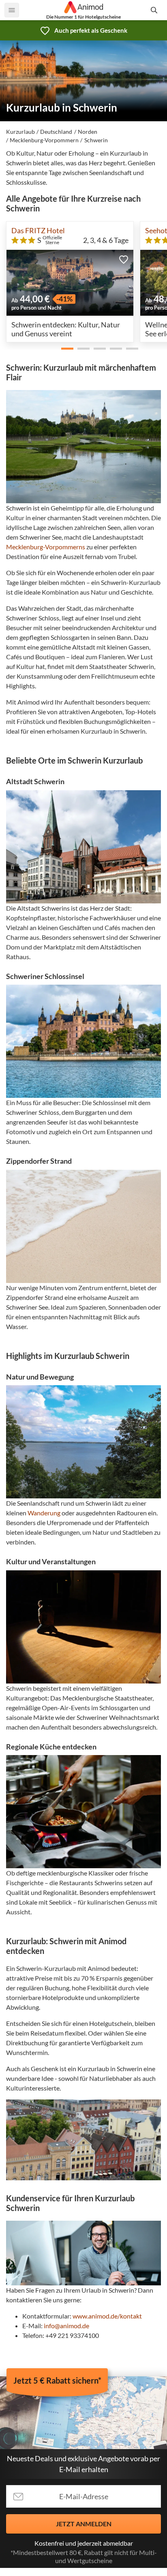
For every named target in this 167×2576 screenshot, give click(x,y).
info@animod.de (66, 2326)
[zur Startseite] (83, 7)
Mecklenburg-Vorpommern (44, 140)
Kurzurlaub (20, 132)
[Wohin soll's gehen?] (155, 10)
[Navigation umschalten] (12, 10)
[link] (83, 30)
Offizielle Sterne (52, 240)
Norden (88, 132)
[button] (124, 259)
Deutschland (56, 132)
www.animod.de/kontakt (107, 2316)
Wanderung (44, 1513)
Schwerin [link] (96, 140)
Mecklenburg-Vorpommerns (46, 547)
